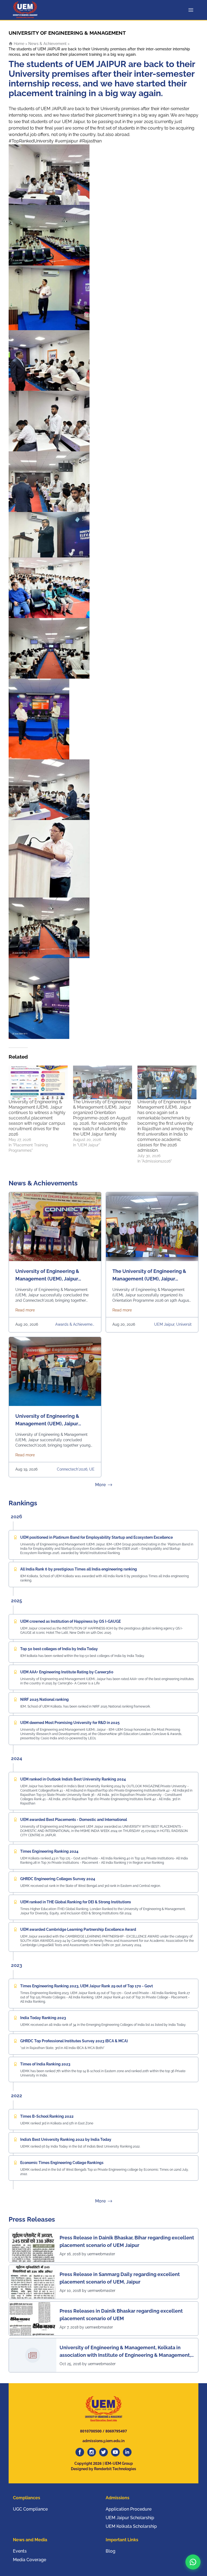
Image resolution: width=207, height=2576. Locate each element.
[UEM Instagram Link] (92, 2452)
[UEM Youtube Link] (115, 2452)
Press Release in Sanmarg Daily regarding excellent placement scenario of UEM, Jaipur (120, 2278)
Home (18, 44)
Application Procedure (129, 2509)
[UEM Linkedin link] (127, 2452)
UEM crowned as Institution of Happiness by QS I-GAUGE (70, 1621)
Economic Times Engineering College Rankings (62, 2163)
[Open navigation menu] (192, 10)
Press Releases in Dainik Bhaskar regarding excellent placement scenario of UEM (121, 2315)
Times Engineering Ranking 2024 (49, 1851)
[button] (193, 2562)
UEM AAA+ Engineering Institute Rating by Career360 (67, 1672)
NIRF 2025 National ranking (44, 1699)
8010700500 (91, 2431)
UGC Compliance (30, 2509)
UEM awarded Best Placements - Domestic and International (74, 1820)
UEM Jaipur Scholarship (130, 2518)
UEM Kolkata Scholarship (131, 2526)
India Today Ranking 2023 (43, 2018)
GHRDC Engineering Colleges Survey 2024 (58, 1879)
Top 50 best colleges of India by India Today (59, 1649)
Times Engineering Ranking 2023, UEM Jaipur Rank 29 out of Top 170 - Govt (87, 1986)
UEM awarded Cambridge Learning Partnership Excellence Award (78, 1929)
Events (20, 2551)
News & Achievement (47, 44)
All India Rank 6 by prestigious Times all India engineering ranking (79, 1569)
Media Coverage (30, 2560)
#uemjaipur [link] (66, 141)
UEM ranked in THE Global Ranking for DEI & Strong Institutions (76, 1902)
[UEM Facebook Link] (80, 2452)
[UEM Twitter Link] (103, 2452)
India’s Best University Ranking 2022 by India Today (66, 2139)
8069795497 (116, 2431)
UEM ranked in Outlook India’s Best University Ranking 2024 (73, 1779)
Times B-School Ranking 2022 (47, 2116)
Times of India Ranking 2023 (45, 2064)
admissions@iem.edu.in (103, 2441)
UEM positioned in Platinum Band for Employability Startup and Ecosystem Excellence (96, 1537)
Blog (111, 2551)
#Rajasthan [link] (90, 141)
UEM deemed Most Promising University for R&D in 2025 (70, 1723)
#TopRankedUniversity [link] (31, 141)
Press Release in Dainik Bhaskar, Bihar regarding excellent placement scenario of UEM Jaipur (127, 2241)
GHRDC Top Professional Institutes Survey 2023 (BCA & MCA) (74, 2041)
